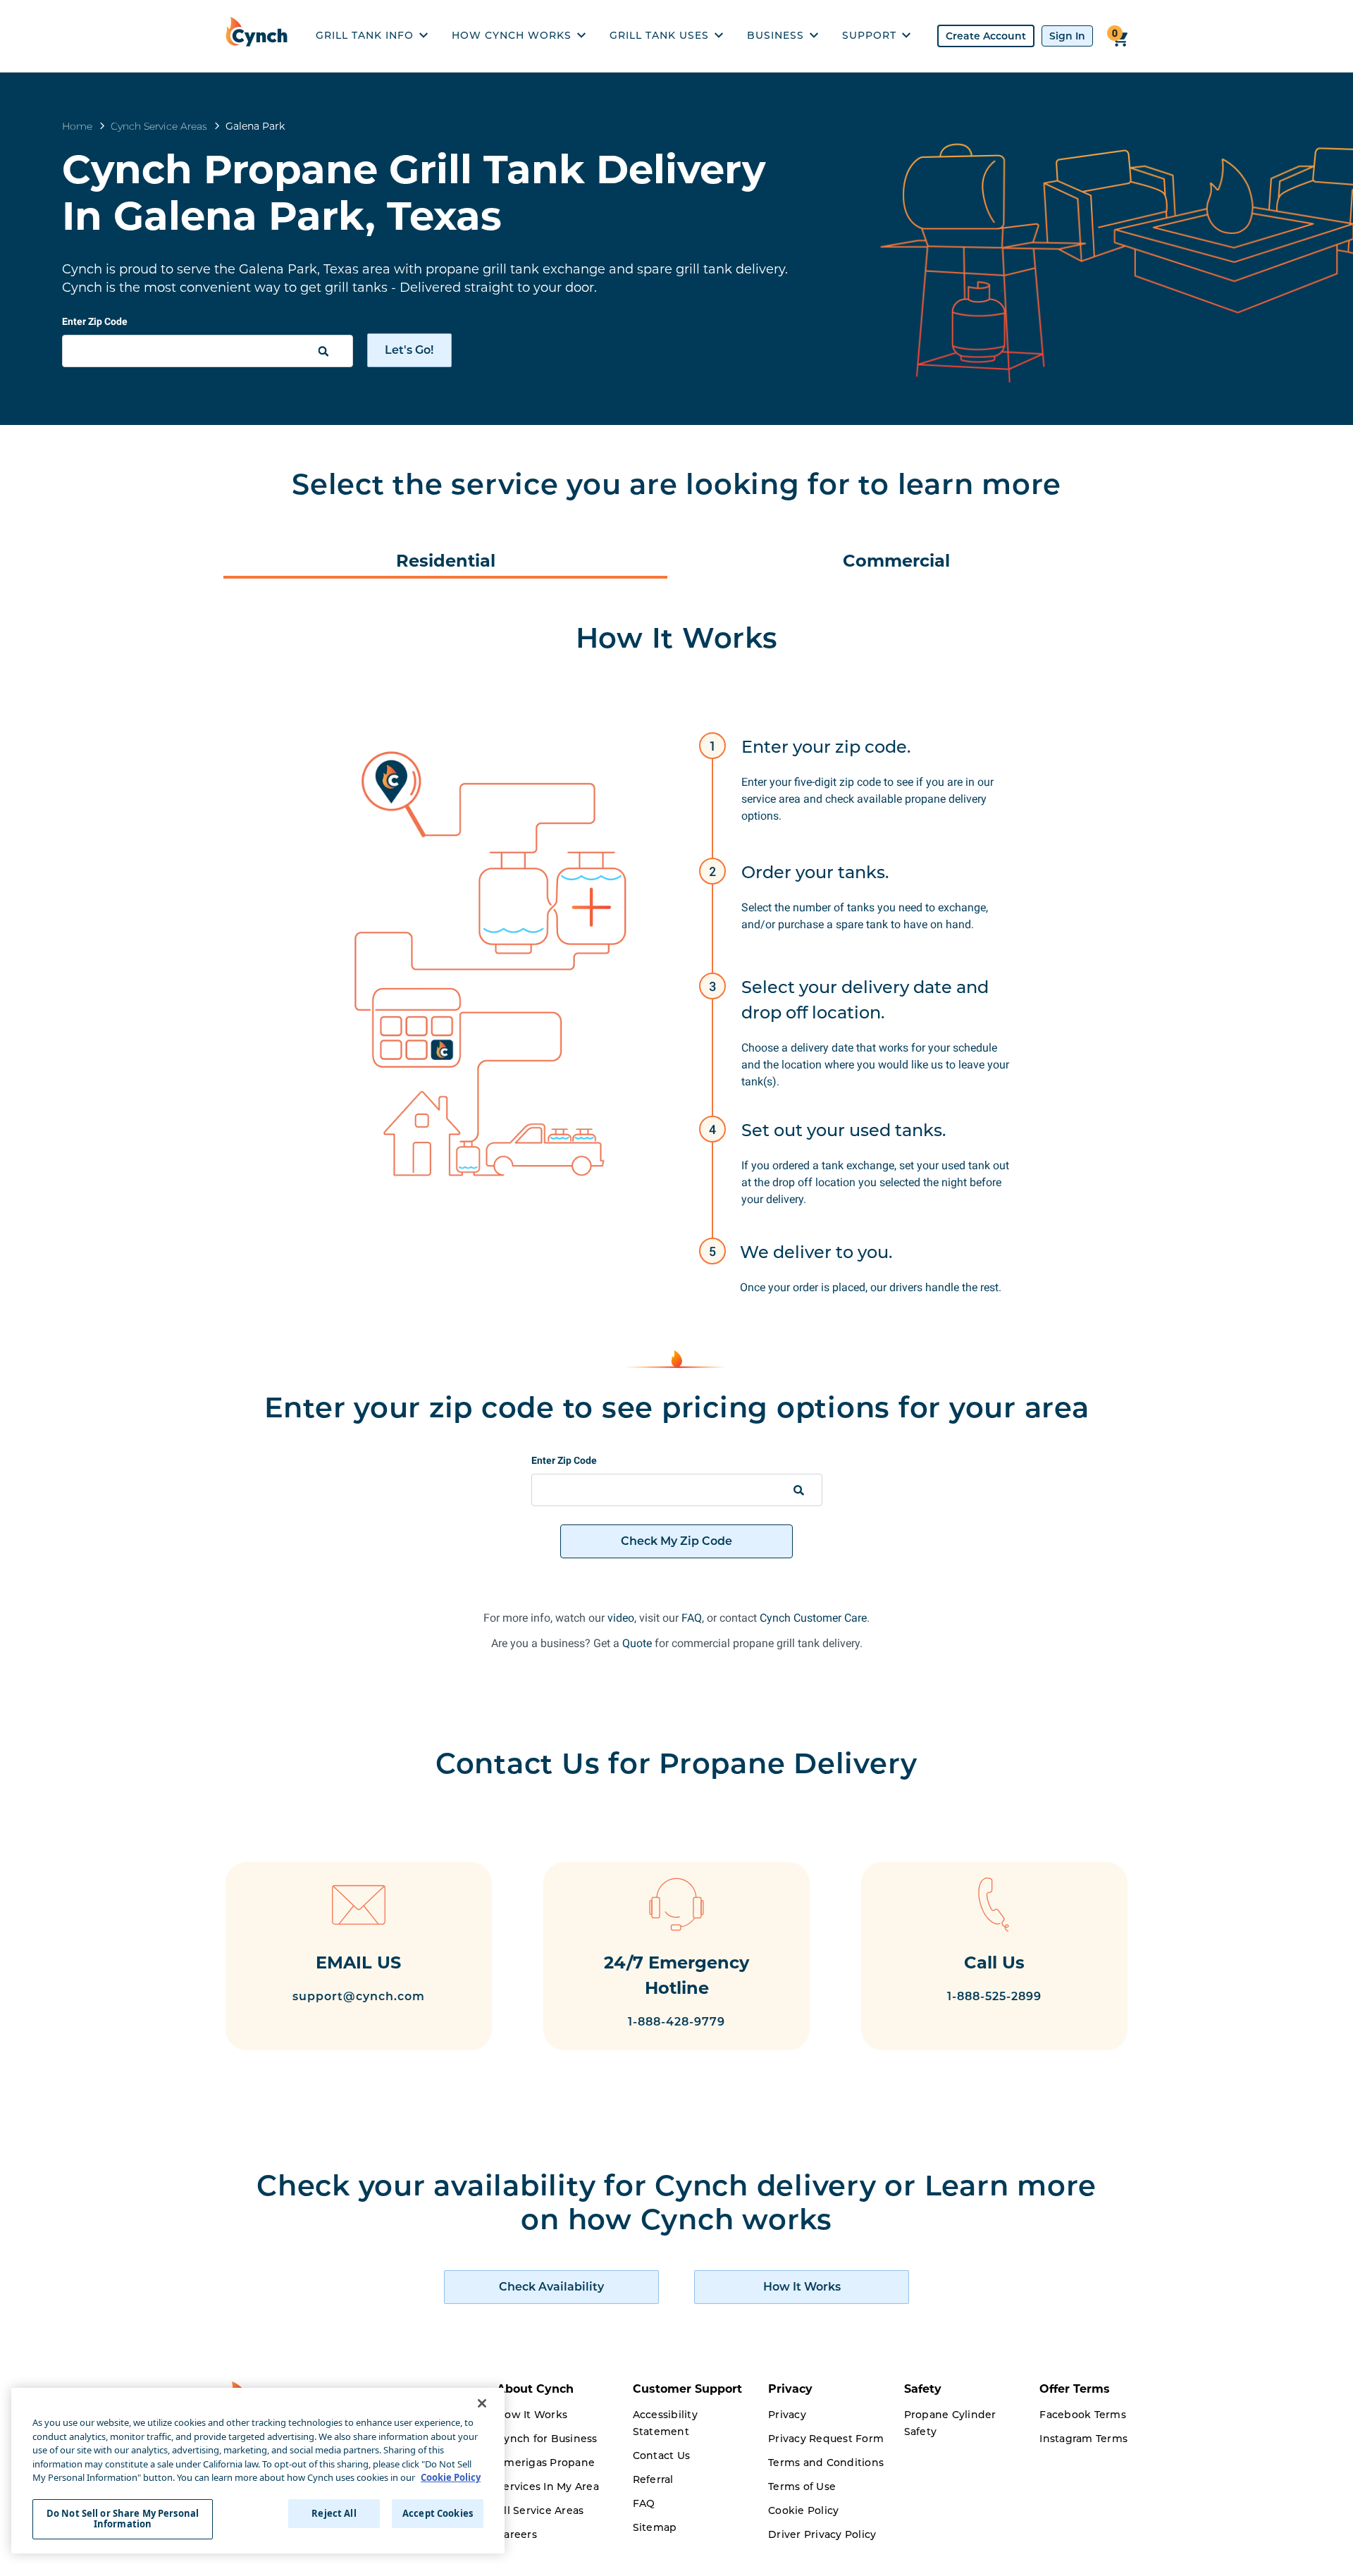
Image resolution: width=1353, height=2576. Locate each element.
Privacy (787, 2415)
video (621, 1618)
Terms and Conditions (826, 2463)
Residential (446, 561)
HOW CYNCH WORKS (512, 35)
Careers (517, 2534)
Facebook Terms (1083, 2415)
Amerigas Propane (546, 2463)
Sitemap (655, 2527)
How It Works (532, 2415)
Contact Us (662, 2455)
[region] (258, 2471)
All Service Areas (540, 2510)
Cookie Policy (803, 2510)
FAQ (692, 1618)
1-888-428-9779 (676, 2022)
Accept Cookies (438, 2513)
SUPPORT (869, 35)
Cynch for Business (547, 2439)
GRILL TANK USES (659, 35)
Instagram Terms (1083, 2439)
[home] (260, 36)
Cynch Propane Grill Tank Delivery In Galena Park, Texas (414, 192)
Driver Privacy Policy (822, 2534)
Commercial (896, 561)
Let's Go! (409, 350)
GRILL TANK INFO (365, 35)
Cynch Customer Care (813, 1618)
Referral (653, 2479)
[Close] (482, 2403)
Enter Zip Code (95, 321)
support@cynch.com (359, 1996)
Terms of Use (802, 2486)
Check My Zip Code (676, 1541)
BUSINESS (776, 35)
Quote (637, 1643)
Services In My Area (548, 2486)
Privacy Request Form (826, 2439)
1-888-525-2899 (994, 1996)
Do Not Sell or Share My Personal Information (123, 2519)
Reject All (334, 2513)
